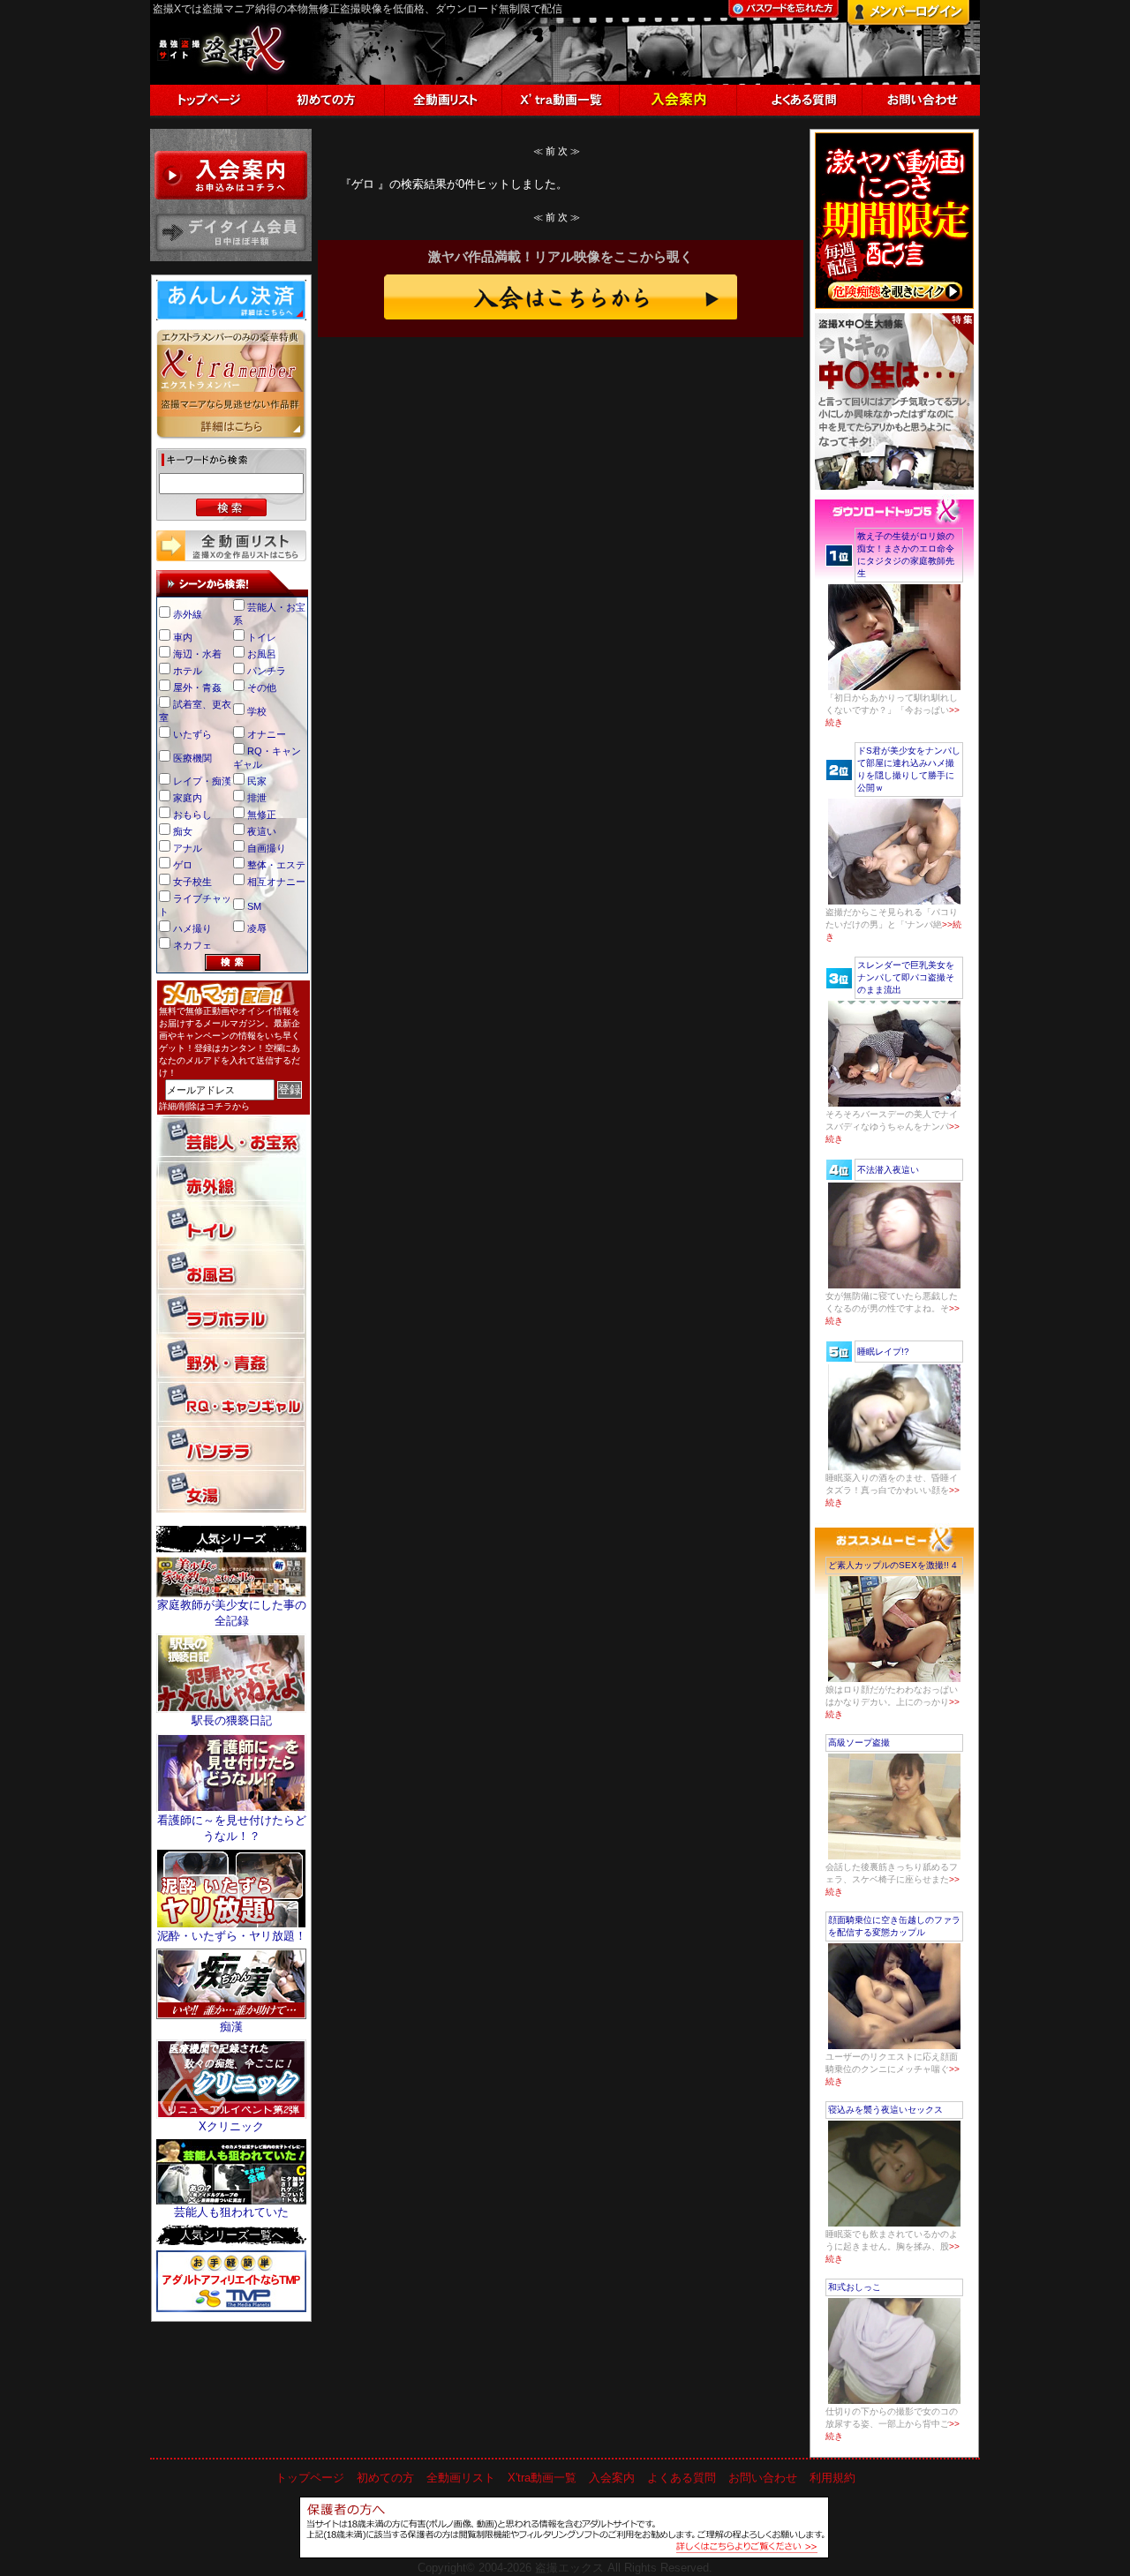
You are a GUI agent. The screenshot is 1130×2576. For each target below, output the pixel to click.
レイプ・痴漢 (202, 781)
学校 (257, 711)
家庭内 (188, 798)
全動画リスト (461, 2478)
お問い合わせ (763, 2478)
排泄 (257, 798)
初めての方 (385, 2478)
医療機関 (192, 758)
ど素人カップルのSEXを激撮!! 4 (893, 1565)
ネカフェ (192, 945)
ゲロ (183, 865)
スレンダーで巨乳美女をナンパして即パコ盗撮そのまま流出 (906, 977)
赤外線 (188, 614)
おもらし (192, 815)
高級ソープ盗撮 (859, 1742)
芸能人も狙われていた (231, 2212)
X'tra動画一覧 (542, 2478)
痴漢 (231, 2027)
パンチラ (267, 671)
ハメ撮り (192, 928)
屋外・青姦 (197, 687)
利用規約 (832, 2478)
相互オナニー (276, 882)
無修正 (262, 815)
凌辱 (257, 928)
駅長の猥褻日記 (232, 1720)
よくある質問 (682, 2478)
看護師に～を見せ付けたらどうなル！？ (232, 1828)
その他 (262, 687)
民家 (257, 781)
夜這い (262, 831)
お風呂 (262, 654)
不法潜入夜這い (888, 1170)
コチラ (219, 1106)
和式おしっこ (855, 2287)
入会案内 (612, 2478)
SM (254, 906)
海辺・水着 (197, 654)
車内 (183, 637)
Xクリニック (231, 2126)
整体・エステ (276, 865)
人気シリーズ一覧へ (232, 2235)
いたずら (192, 734)
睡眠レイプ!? (883, 1352)
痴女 (183, 831)
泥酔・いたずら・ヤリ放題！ (232, 1936)
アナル (188, 848)
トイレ (262, 637)
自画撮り (267, 848)
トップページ (310, 2478)
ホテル (188, 671)
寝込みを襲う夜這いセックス (885, 2110)
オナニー (267, 734)
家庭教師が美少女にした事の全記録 (232, 1613)
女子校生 (192, 882)
